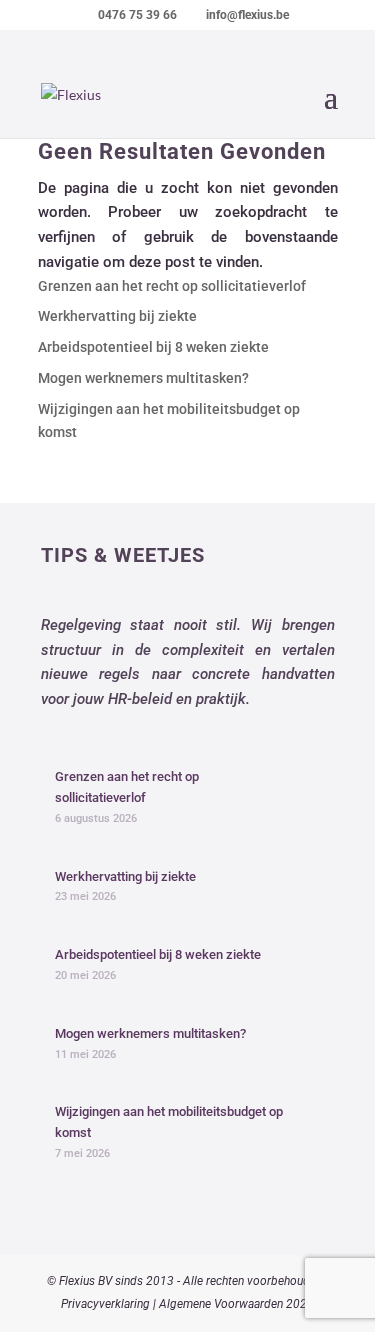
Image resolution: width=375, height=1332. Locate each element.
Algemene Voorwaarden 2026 (236, 1304)
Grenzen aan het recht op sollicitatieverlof (172, 286)
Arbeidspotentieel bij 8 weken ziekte (153, 347)
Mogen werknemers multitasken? (143, 378)
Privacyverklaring (105, 1304)
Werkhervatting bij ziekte (117, 316)
